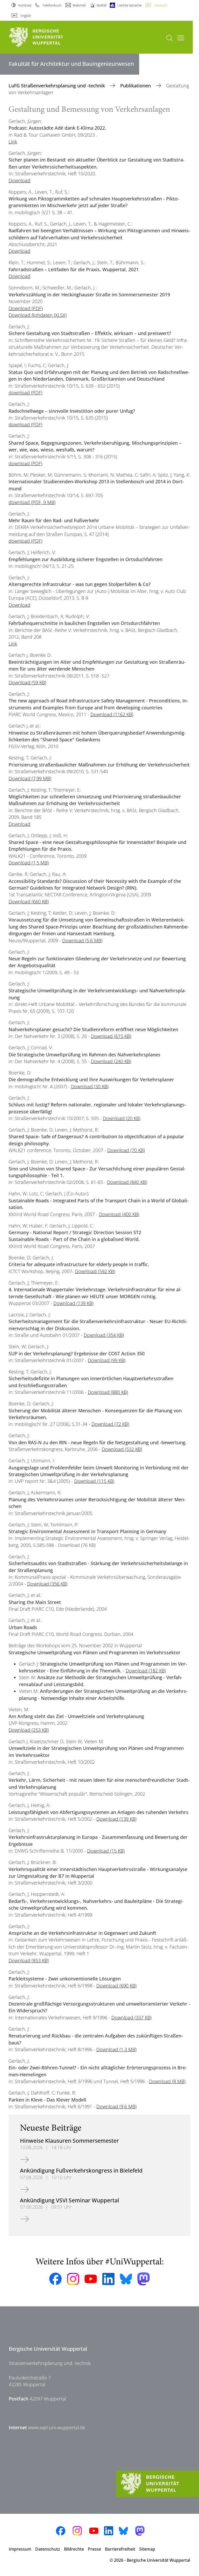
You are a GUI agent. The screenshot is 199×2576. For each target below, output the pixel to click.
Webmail (79, 5)
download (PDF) (25, 393)
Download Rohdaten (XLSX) (38, 315)
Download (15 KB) (106, 1851)
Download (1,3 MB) (116, 2049)
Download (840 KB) (127, 1182)
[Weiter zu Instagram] (73, 2279)
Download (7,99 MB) (30, 778)
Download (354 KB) (104, 1335)
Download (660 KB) (29, 902)
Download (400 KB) (119, 1214)
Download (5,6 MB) (82, 940)
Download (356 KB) (47, 1584)
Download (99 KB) (107, 1360)
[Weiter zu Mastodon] (144, 2279)
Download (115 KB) (94, 1481)
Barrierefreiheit (120, 2549)
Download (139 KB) (73, 1303)
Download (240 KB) (111, 1061)
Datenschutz (48, 2549)
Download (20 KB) (122, 1118)
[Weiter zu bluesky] (126, 2279)
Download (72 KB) (110, 1424)
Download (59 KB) (27, 682)
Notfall (102, 5)
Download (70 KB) (126, 1150)
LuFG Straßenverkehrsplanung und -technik (57, 86)
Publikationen (136, 86)
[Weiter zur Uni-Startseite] (45, 37)
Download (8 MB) (167, 2081)
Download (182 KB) (146, 1671)
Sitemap (147, 2549)
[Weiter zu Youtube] (91, 2279)
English (26, 16)
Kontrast (25, 5)
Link (13, 142)
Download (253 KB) (29, 1730)
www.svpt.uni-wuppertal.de (57, 2427)
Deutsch (161, 5)
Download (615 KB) (111, 1036)
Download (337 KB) (132, 2017)
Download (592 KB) (95, 1271)
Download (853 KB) (29, 1960)
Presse (94, 2549)
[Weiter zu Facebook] (55, 2279)
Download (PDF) (26, 308)
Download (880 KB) (108, 1392)
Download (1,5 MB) (29, 863)
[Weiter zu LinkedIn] (108, 2279)
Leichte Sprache (129, 5)
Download (19, 180)
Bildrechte (74, 2549)
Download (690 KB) (116, 1986)
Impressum (20, 2549)
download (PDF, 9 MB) (32, 502)
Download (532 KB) (122, 1449)
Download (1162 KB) (112, 714)
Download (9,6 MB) (116, 2106)
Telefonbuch (52, 5)
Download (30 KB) (90, 1086)
